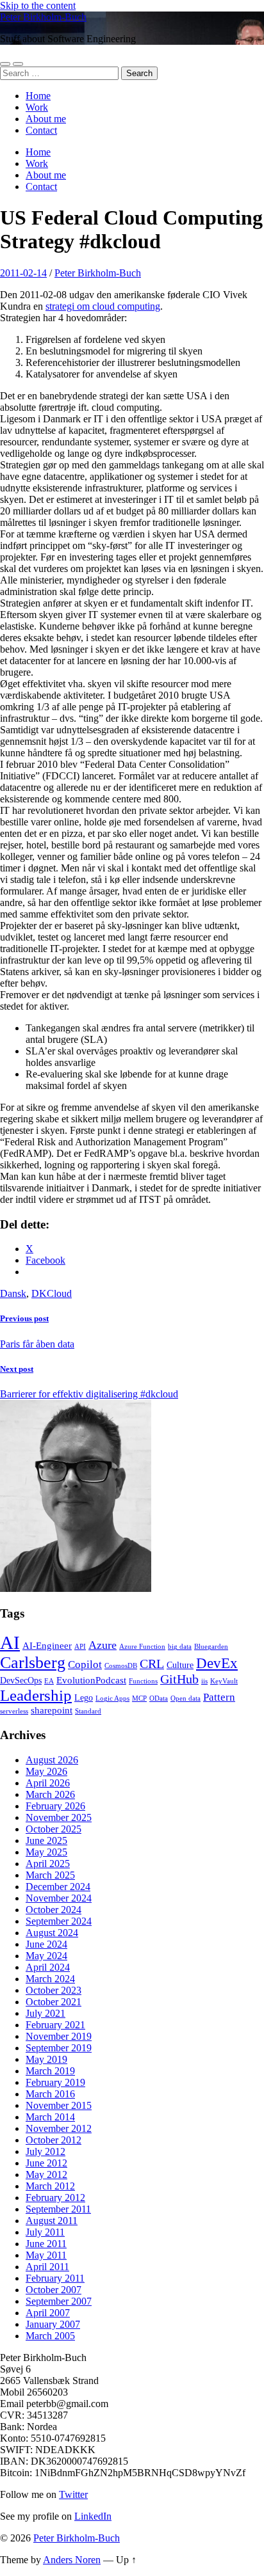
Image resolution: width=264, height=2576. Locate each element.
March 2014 (50, 2117)
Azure (103, 1645)
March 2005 (50, 2336)
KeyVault (224, 1681)
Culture (180, 1665)
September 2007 (59, 2301)
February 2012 (55, 2198)
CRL (152, 1664)
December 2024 (58, 1887)
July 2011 (45, 2232)
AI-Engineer (47, 1645)
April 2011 (47, 2267)
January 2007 (53, 2324)
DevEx (217, 1663)
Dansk (13, 1293)
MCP (139, 1698)
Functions (143, 1681)
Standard (88, 1711)
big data (180, 1647)
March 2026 (50, 1794)
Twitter (73, 2494)
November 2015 (59, 2105)
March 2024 (50, 1979)
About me (46, 119)
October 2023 (54, 1990)
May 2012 (46, 2174)
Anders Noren (72, 2560)
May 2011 (46, 2255)
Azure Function (142, 1647)
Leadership (36, 1695)
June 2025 (46, 1841)
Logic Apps (112, 1698)
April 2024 (48, 1967)
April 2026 (48, 1783)
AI (10, 1642)
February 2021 (55, 2025)
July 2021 (45, 2013)
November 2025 (59, 1817)
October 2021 (54, 2002)
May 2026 (46, 1771)
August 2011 (52, 2221)
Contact (41, 130)
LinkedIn (93, 2516)
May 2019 (46, 2059)
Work (37, 107)
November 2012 (59, 2128)
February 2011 (55, 2278)
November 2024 (59, 1898)
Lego (84, 1698)
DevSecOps (21, 1681)
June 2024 (46, 1944)
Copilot (85, 1665)
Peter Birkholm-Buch (43, 17)
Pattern (219, 1697)
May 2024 (46, 1956)
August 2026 (52, 1760)
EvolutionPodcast (91, 1680)
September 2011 (58, 2209)
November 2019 (59, 2036)
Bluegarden (211, 1647)
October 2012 (54, 2140)
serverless (14, 1711)
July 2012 (45, 2151)
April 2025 (48, 1864)
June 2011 (46, 2244)
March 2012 (50, 2186)
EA (49, 1681)
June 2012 (46, 2163)
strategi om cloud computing (103, 306)
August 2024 (52, 1933)
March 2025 (50, 1875)
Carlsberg (33, 1663)
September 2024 (59, 1921)
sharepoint (52, 1710)
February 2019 (55, 2082)
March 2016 (50, 2094)
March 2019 (50, 2071)
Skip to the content (38, 5)
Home (38, 96)
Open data (186, 1698)
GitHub (179, 1679)
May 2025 (46, 1852)
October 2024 (54, 1910)
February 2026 (55, 1806)
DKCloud (52, 1293)
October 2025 (54, 1829)
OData (159, 1698)
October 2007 (54, 2290)
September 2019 (59, 2048)
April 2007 (48, 2313)
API (80, 1647)
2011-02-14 (23, 273)
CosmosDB (121, 1666)
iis (204, 1681)
